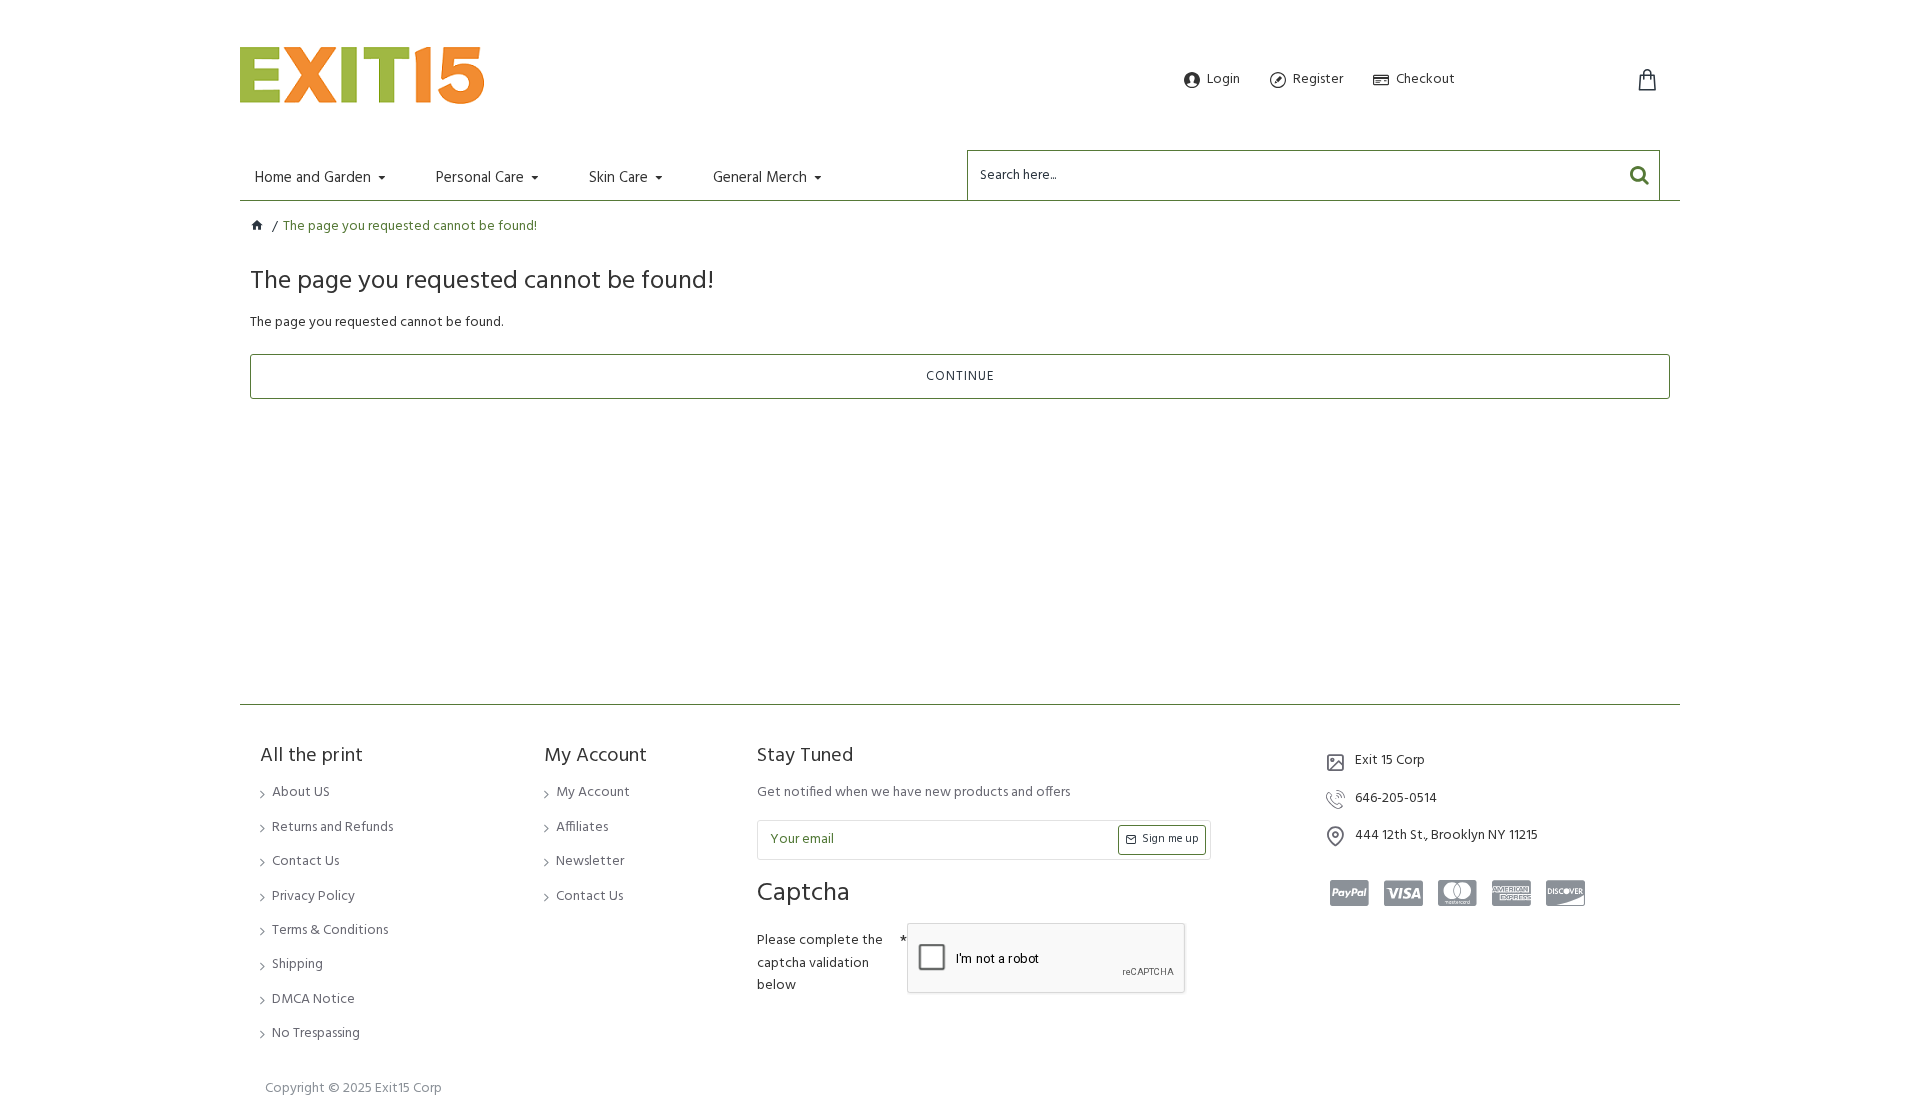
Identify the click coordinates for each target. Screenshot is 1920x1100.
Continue (960, 376)
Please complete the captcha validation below (820, 963)
